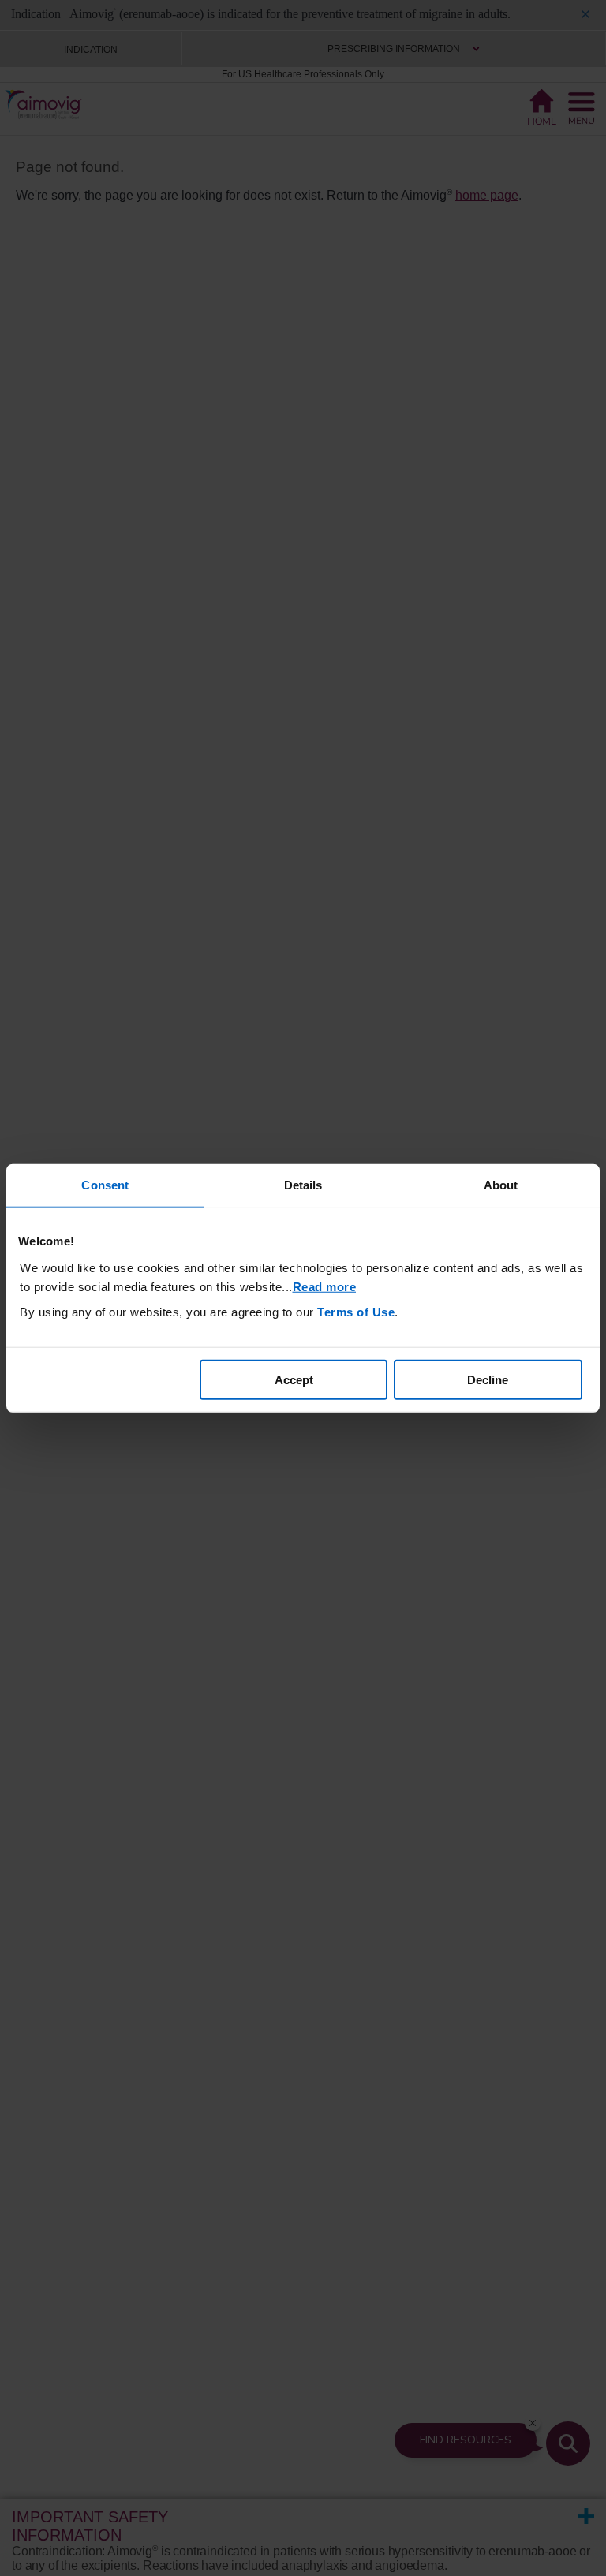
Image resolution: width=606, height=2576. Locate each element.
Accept (294, 1379)
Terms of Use (356, 1311)
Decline (488, 1379)
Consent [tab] (105, 1185)
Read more (325, 1286)
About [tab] (501, 1185)
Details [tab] (303, 1185)
